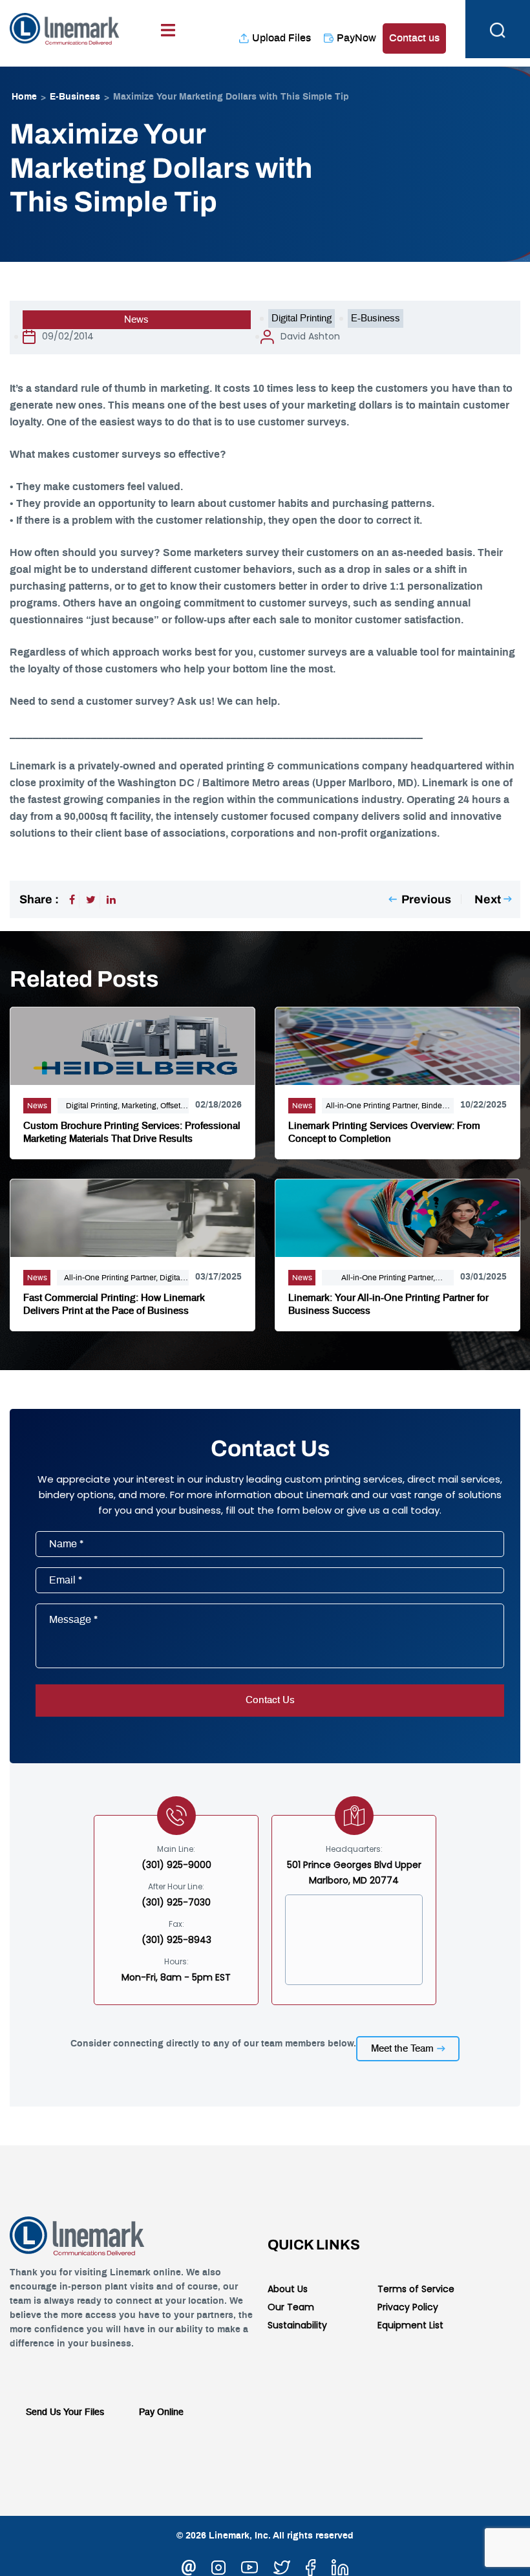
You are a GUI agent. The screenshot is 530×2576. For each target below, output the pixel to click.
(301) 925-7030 (176, 1902)
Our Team (291, 2307)
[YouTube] (249, 2566)
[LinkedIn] (111, 900)
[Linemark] (65, 27)
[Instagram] (218, 2566)
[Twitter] (91, 900)
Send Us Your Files (65, 2412)
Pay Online (161, 2412)
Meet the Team (402, 2049)
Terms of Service (416, 2289)
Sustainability (297, 2325)
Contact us (414, 38)
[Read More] (132, 1044)
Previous (426, 899)
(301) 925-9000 (176, 1865)
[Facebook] (72, 900)
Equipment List (410, 2325)
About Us (288, 2289)
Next (488, 899)
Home (24, 97)
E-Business (75, 97)
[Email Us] (189, 2566)
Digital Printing (302, 318)
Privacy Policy (408, 2307)
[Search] (498, 29)
